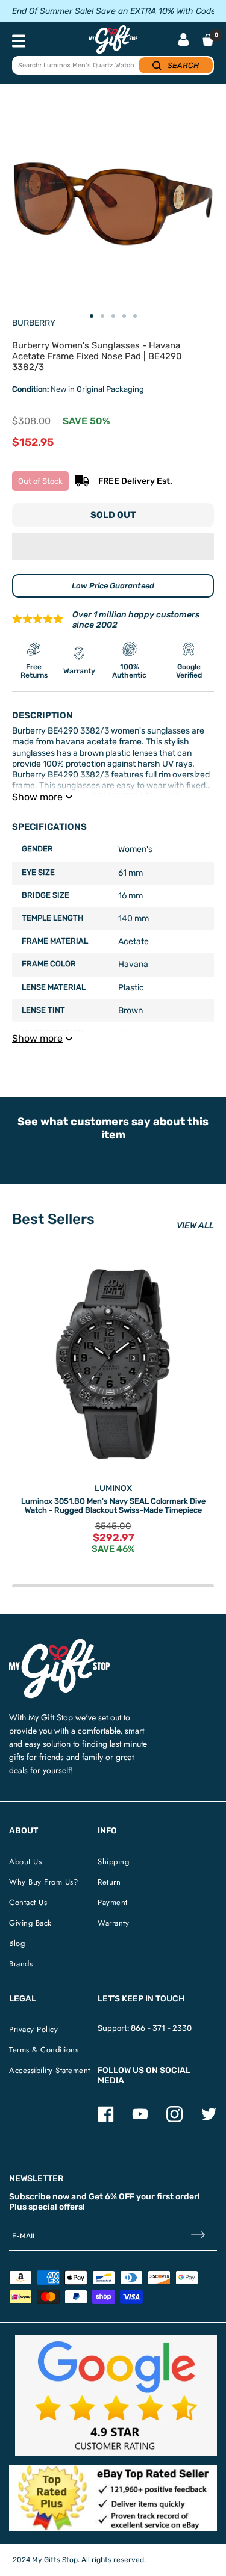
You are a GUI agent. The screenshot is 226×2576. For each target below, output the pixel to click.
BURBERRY (34, 323)
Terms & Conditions (44, 2050)
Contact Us (28, 1902)
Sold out (113, 515)
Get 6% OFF (111, 2197)
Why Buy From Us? (43, 1882)
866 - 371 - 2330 (161, 2028)
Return (109, 1882)
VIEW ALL (195, 1225)
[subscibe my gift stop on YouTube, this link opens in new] (140, 2120)
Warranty (113, 1923)
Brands (21, 1964)
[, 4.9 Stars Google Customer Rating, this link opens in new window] (116, 2395)
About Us (25, 1861)
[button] (113, 546)
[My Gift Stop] (59, 1644)
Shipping (113, 1861)
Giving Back (30, 1923)
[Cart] (208, 40)
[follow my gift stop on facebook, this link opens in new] (106, 2120)
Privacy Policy (33, 2029)
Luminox (113, 1488)
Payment (113, 1902)
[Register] (198, 2236)
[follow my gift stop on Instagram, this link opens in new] (174, 2120)
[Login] (184, 41)
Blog (17, 1943)
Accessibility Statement (50, 2070)
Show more (37, 797)
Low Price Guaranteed (113, 586)
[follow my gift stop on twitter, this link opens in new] (209, 2120)
